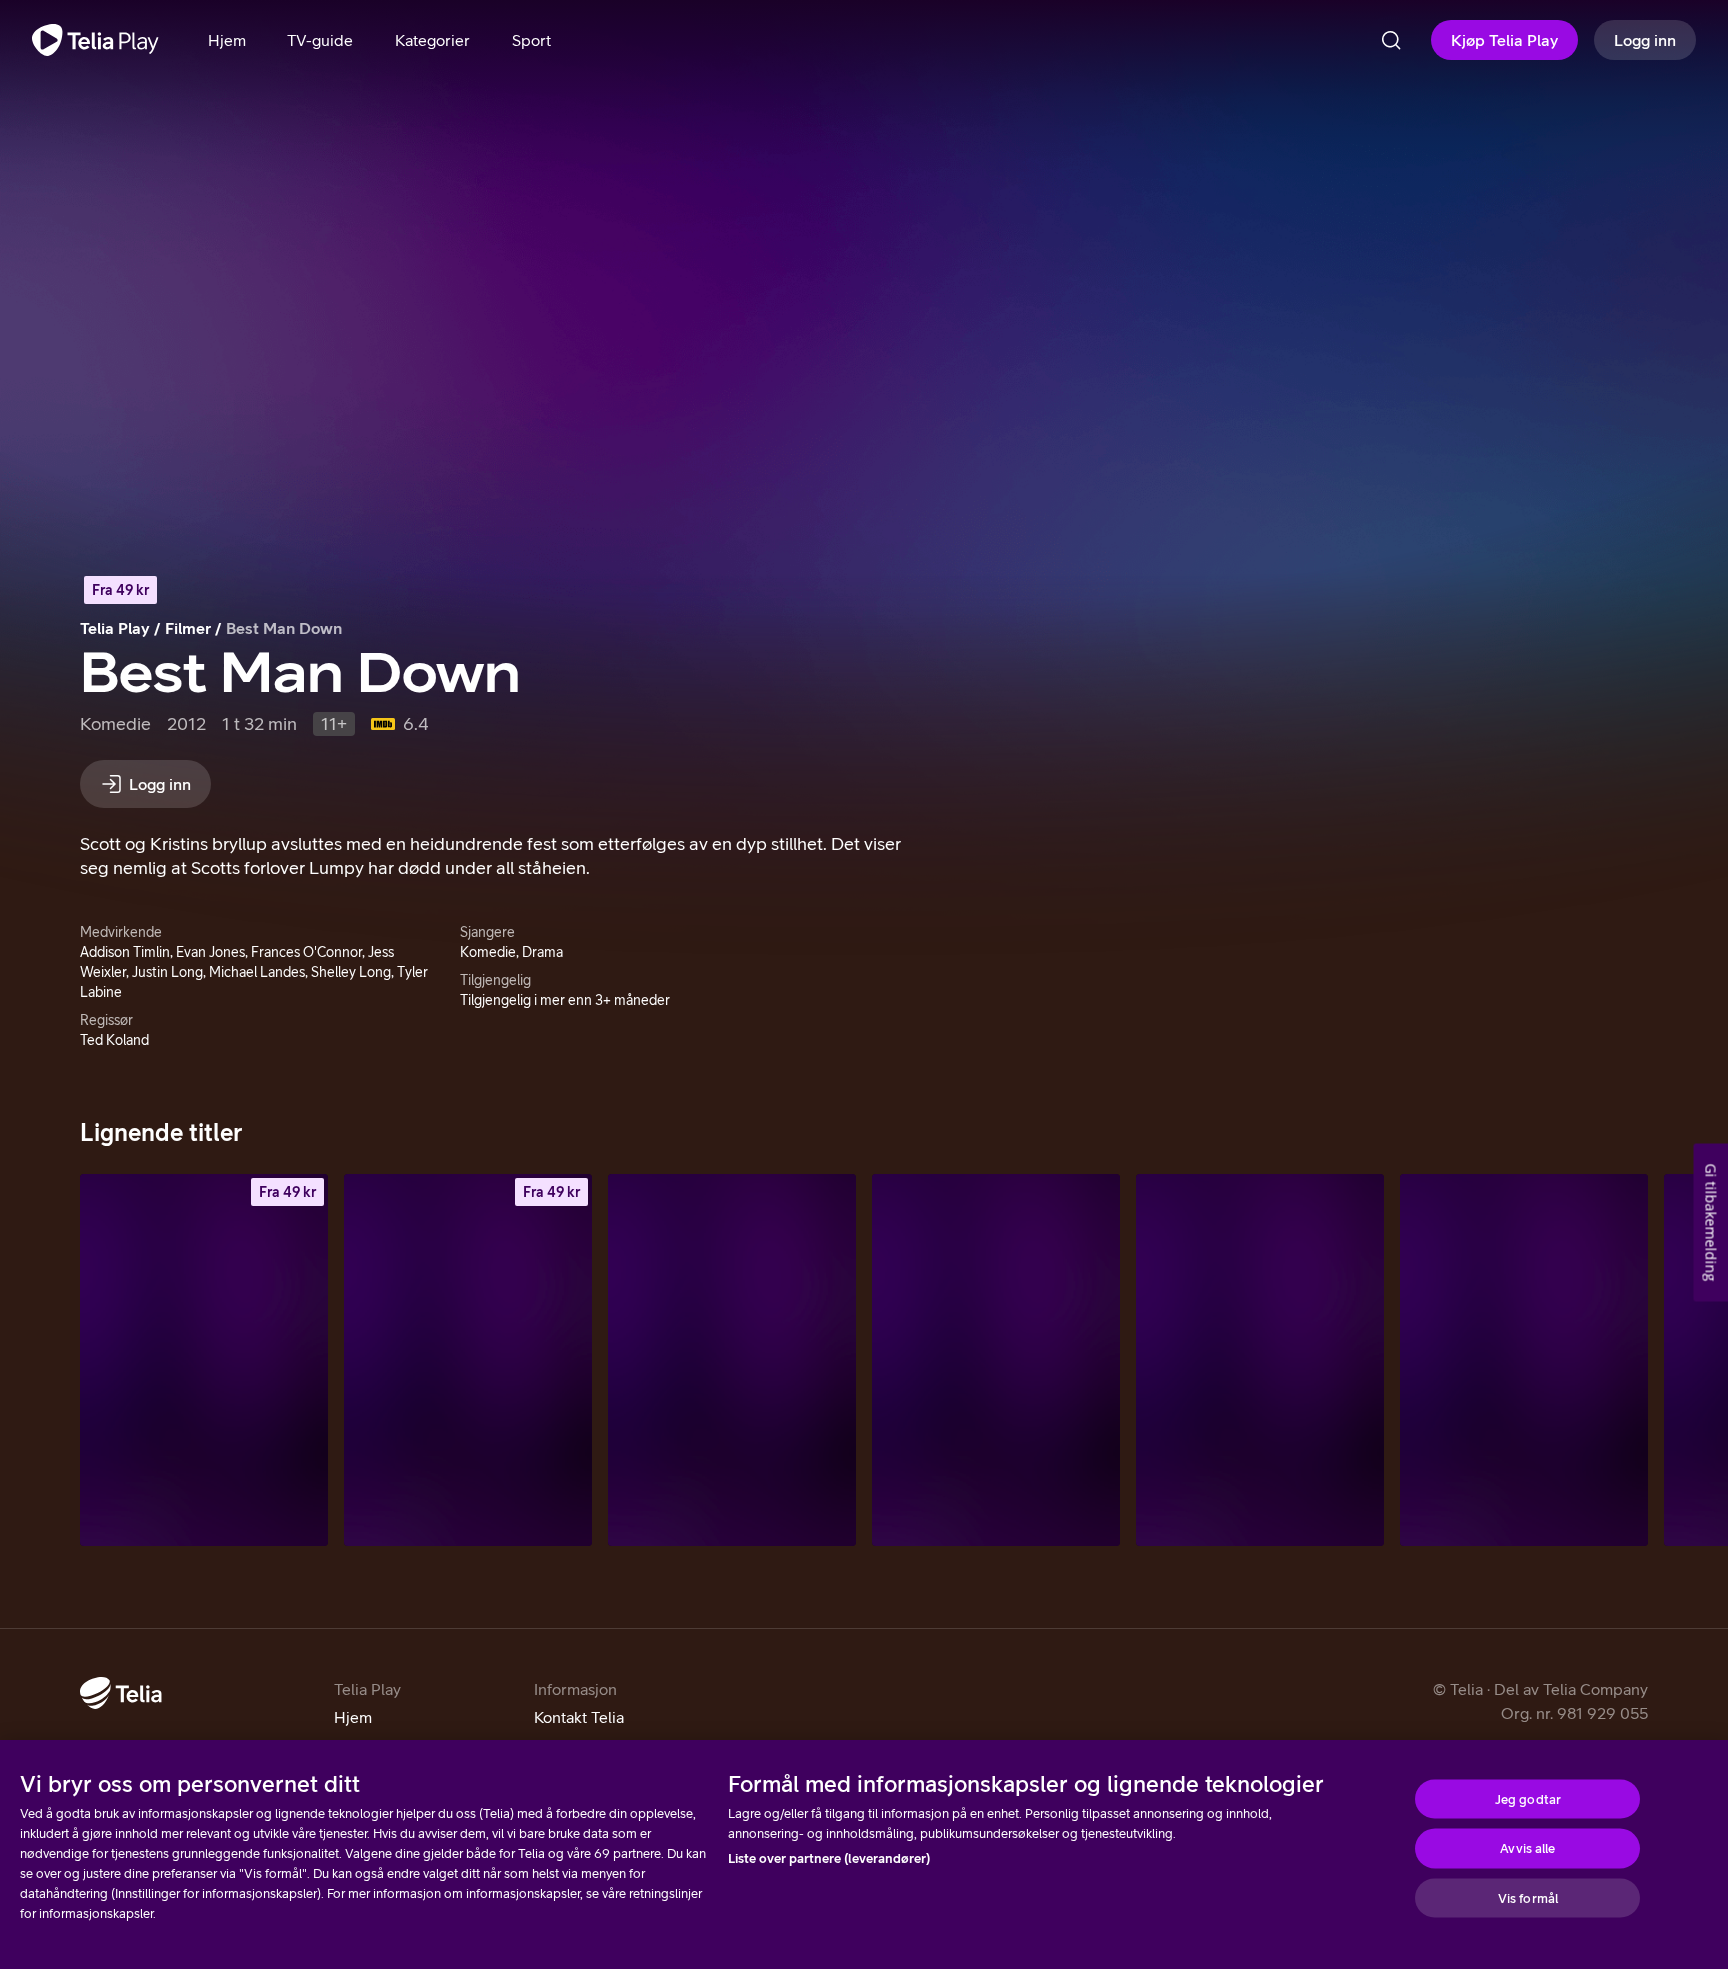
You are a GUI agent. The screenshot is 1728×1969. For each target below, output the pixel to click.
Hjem (353, 1717)
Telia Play (115, 628)
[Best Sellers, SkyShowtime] (1260, 1360)
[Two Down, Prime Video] (996, 1360)
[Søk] (1391, 40)
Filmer (188, 628)
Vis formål (1528, 1897)
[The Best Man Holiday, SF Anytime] (468, 1360)
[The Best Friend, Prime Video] (1524, 1360)
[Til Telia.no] (121, 1693)
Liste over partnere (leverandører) (829, 1858)
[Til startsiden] (95, 40)
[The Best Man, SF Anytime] (204, 1360)
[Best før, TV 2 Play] (732, 1360)
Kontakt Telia (579, 1717)
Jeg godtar (1528, 1798)
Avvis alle (1527, 1848)
